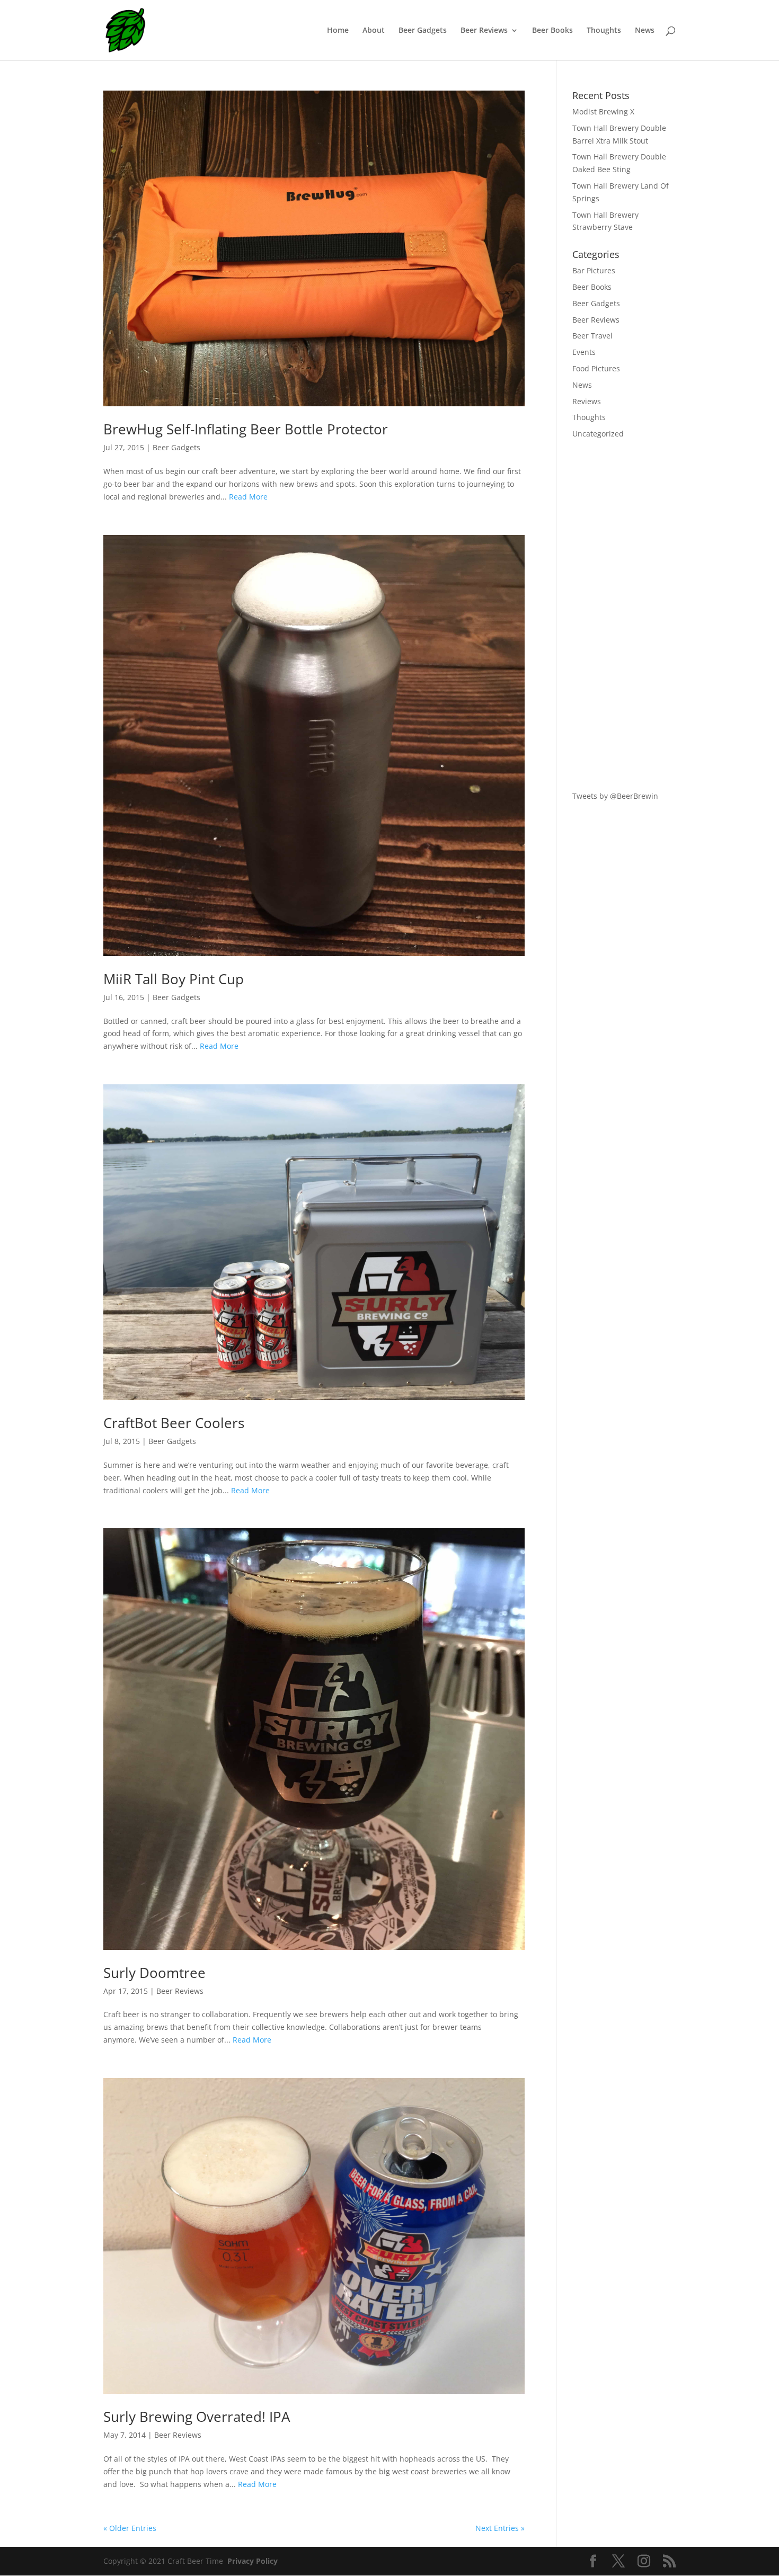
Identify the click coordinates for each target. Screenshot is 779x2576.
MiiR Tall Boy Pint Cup (174, 979)
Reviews (587, 401)
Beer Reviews (484, 31)
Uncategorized (598, 434)
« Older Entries (130, 2528)
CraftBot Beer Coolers (174, 1423)
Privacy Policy (253, 2561)
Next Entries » (500, 2528)
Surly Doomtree (154, 1973)
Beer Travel (592, 336)
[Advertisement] (624, 615)
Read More (248, 497)
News (645, 31)
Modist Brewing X (603, 112)
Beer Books (552, 31)
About (374, 31)
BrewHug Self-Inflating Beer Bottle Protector (246, 429)
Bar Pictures (594, 270)
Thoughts (604, 31)
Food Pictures (596, 368)
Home (338, 31)
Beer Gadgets (423, 31)
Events (584, 352)
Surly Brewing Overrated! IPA (197, 2417)
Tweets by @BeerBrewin (615, 796)
